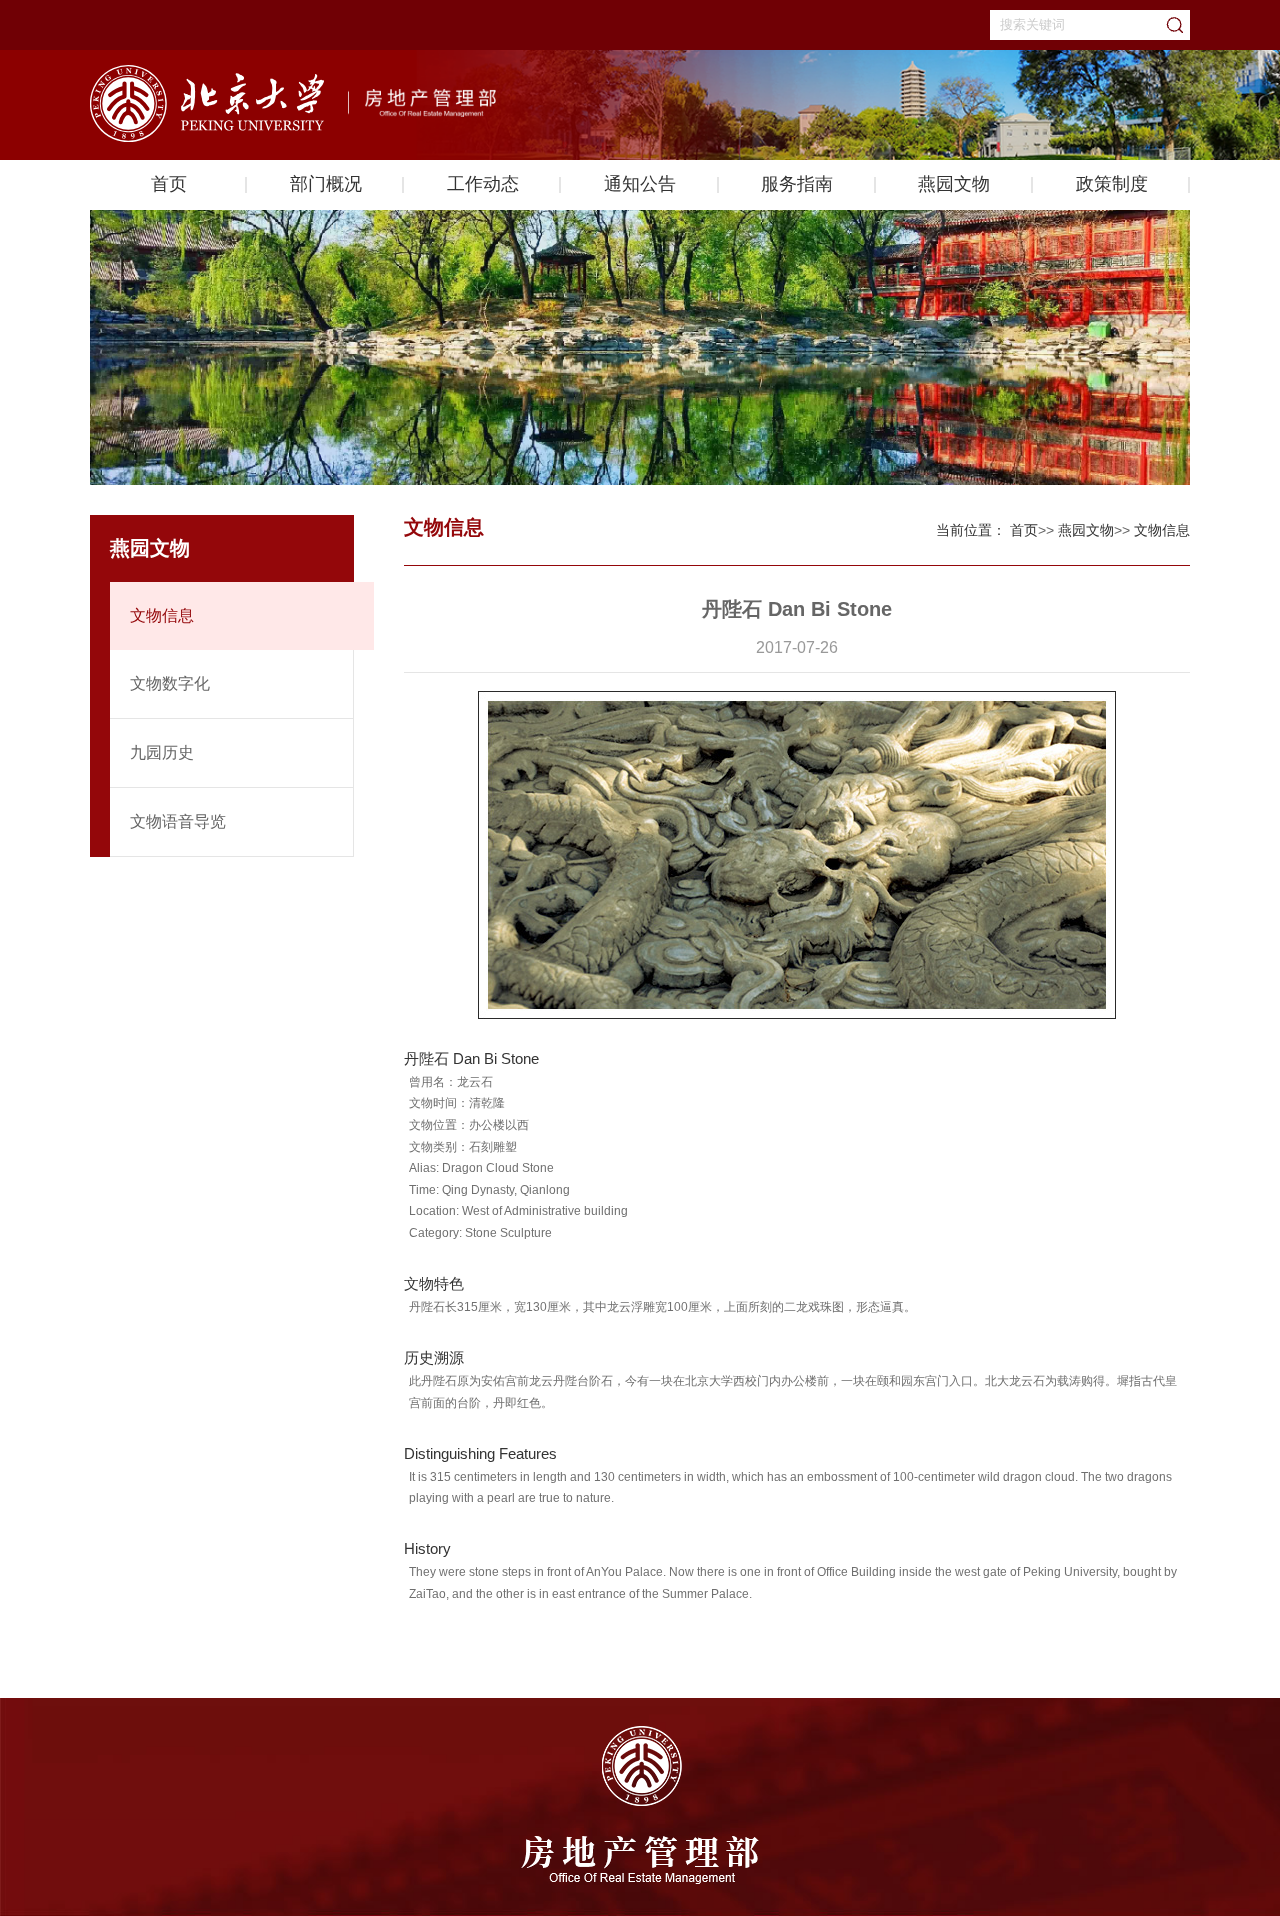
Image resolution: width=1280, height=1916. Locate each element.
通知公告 (640, 184)
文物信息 (162, 615)
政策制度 (1112, 184)
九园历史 (162, 752)
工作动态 (483, 184)
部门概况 (326, 184)
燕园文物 (954, 184)
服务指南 (797, 184)
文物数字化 (170, 683)
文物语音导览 (178, 821)
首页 (169, 184)
